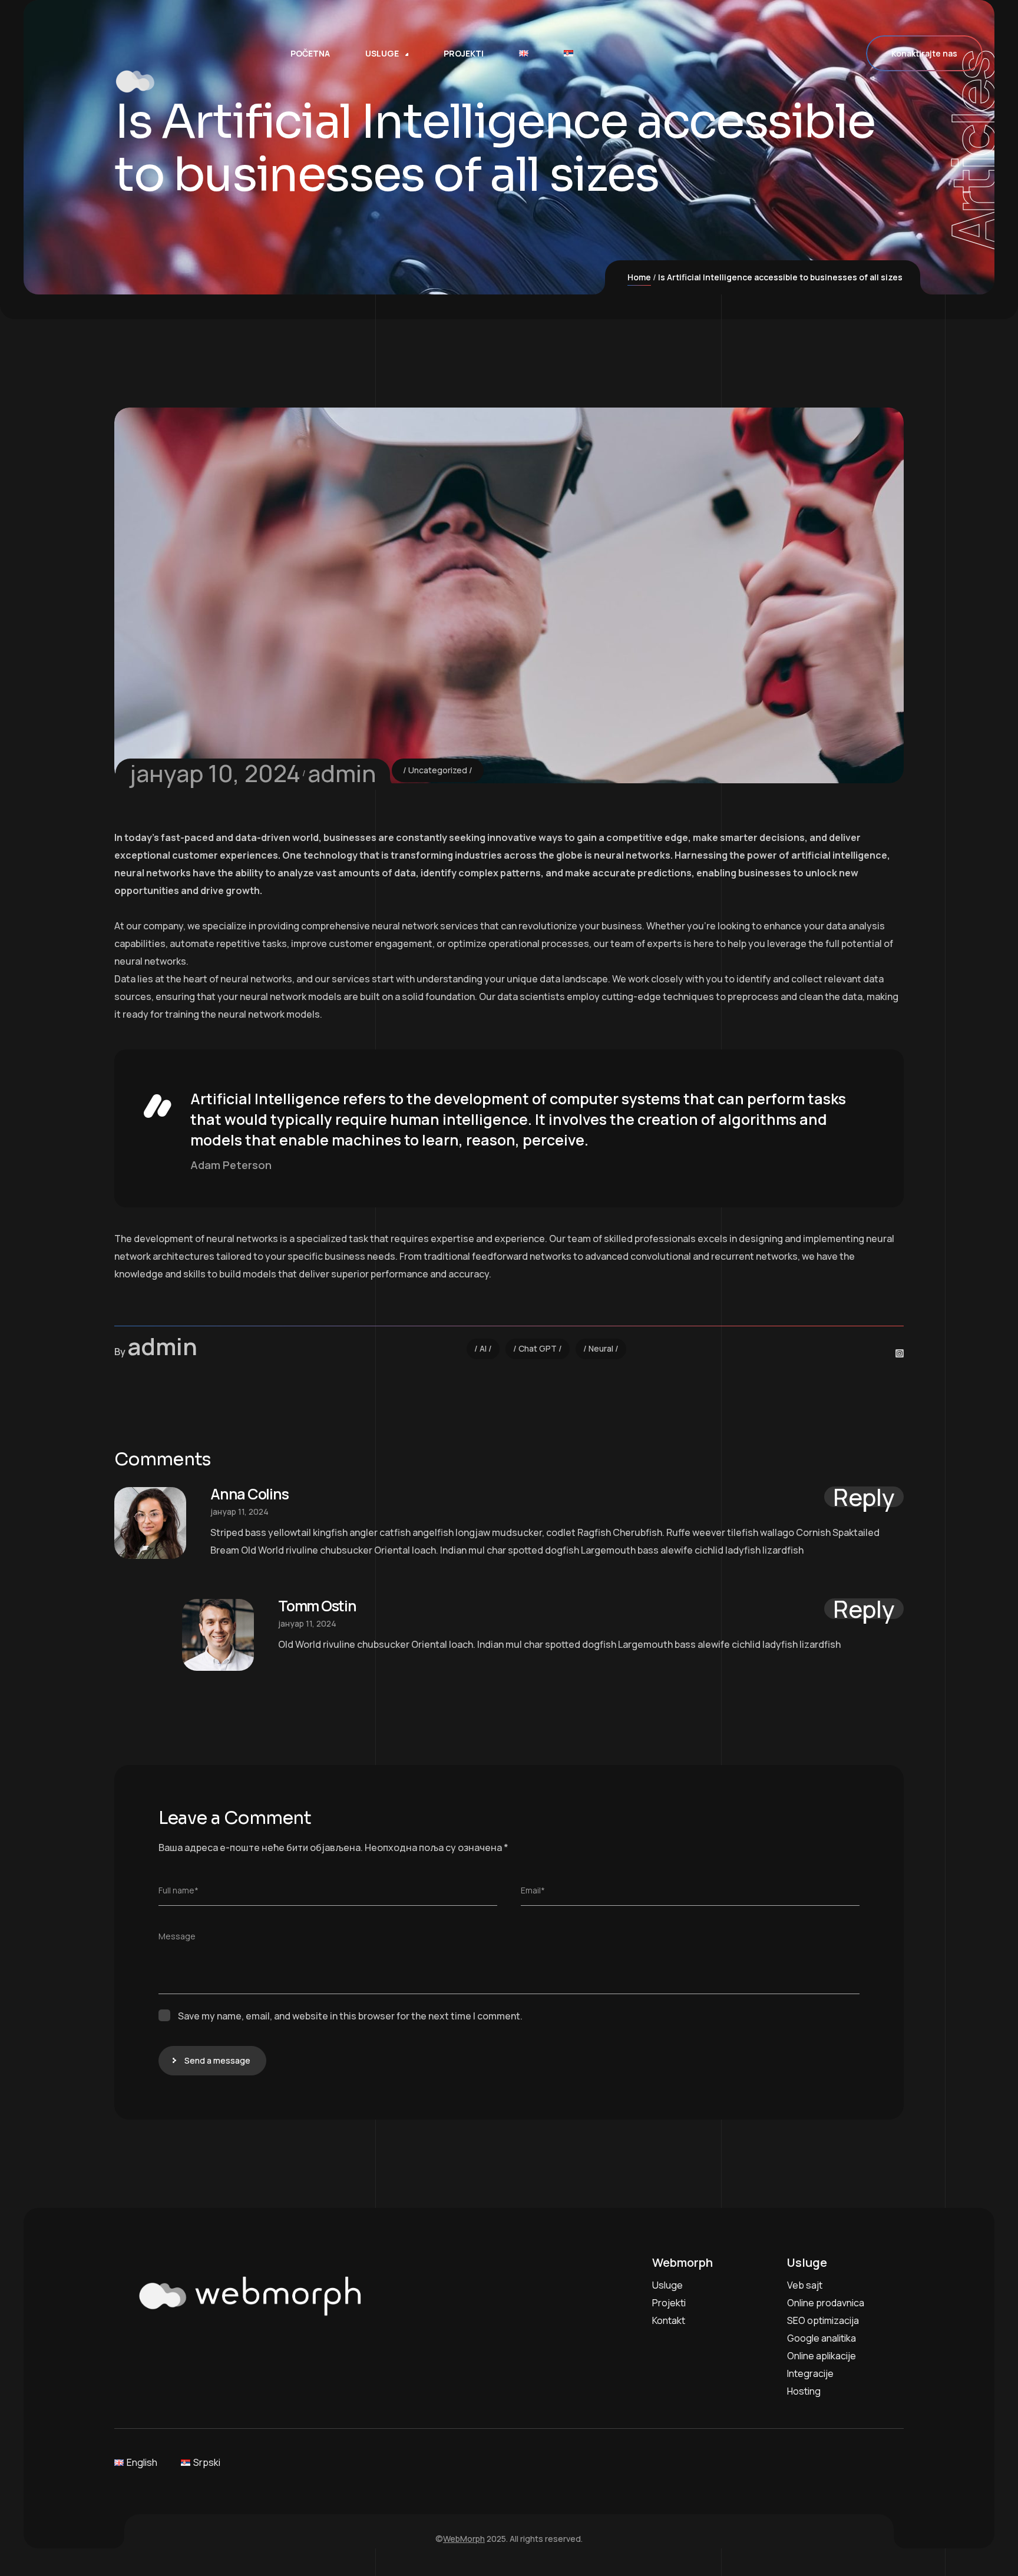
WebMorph (464, 2539)
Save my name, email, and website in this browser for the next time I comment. (350, 2016)
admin (342, 773)
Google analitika (822, 2338)
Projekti (669, 2303)
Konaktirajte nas (924, 53)
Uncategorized (438, 770)
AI (483, 1348)
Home (639, 277)
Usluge (667, 2285)
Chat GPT (538, 1348)
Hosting (804, 2391)
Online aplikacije (822, 2356)
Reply (864, 1497)
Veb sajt (805, 2285)
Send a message (217, 2060)
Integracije (810, 2373)
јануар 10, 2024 (215, 773)
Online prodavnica (826, 2303)
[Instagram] (900, 1353)
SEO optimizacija (823, 2320)
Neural (601, 1348)
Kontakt (669, 2320)
